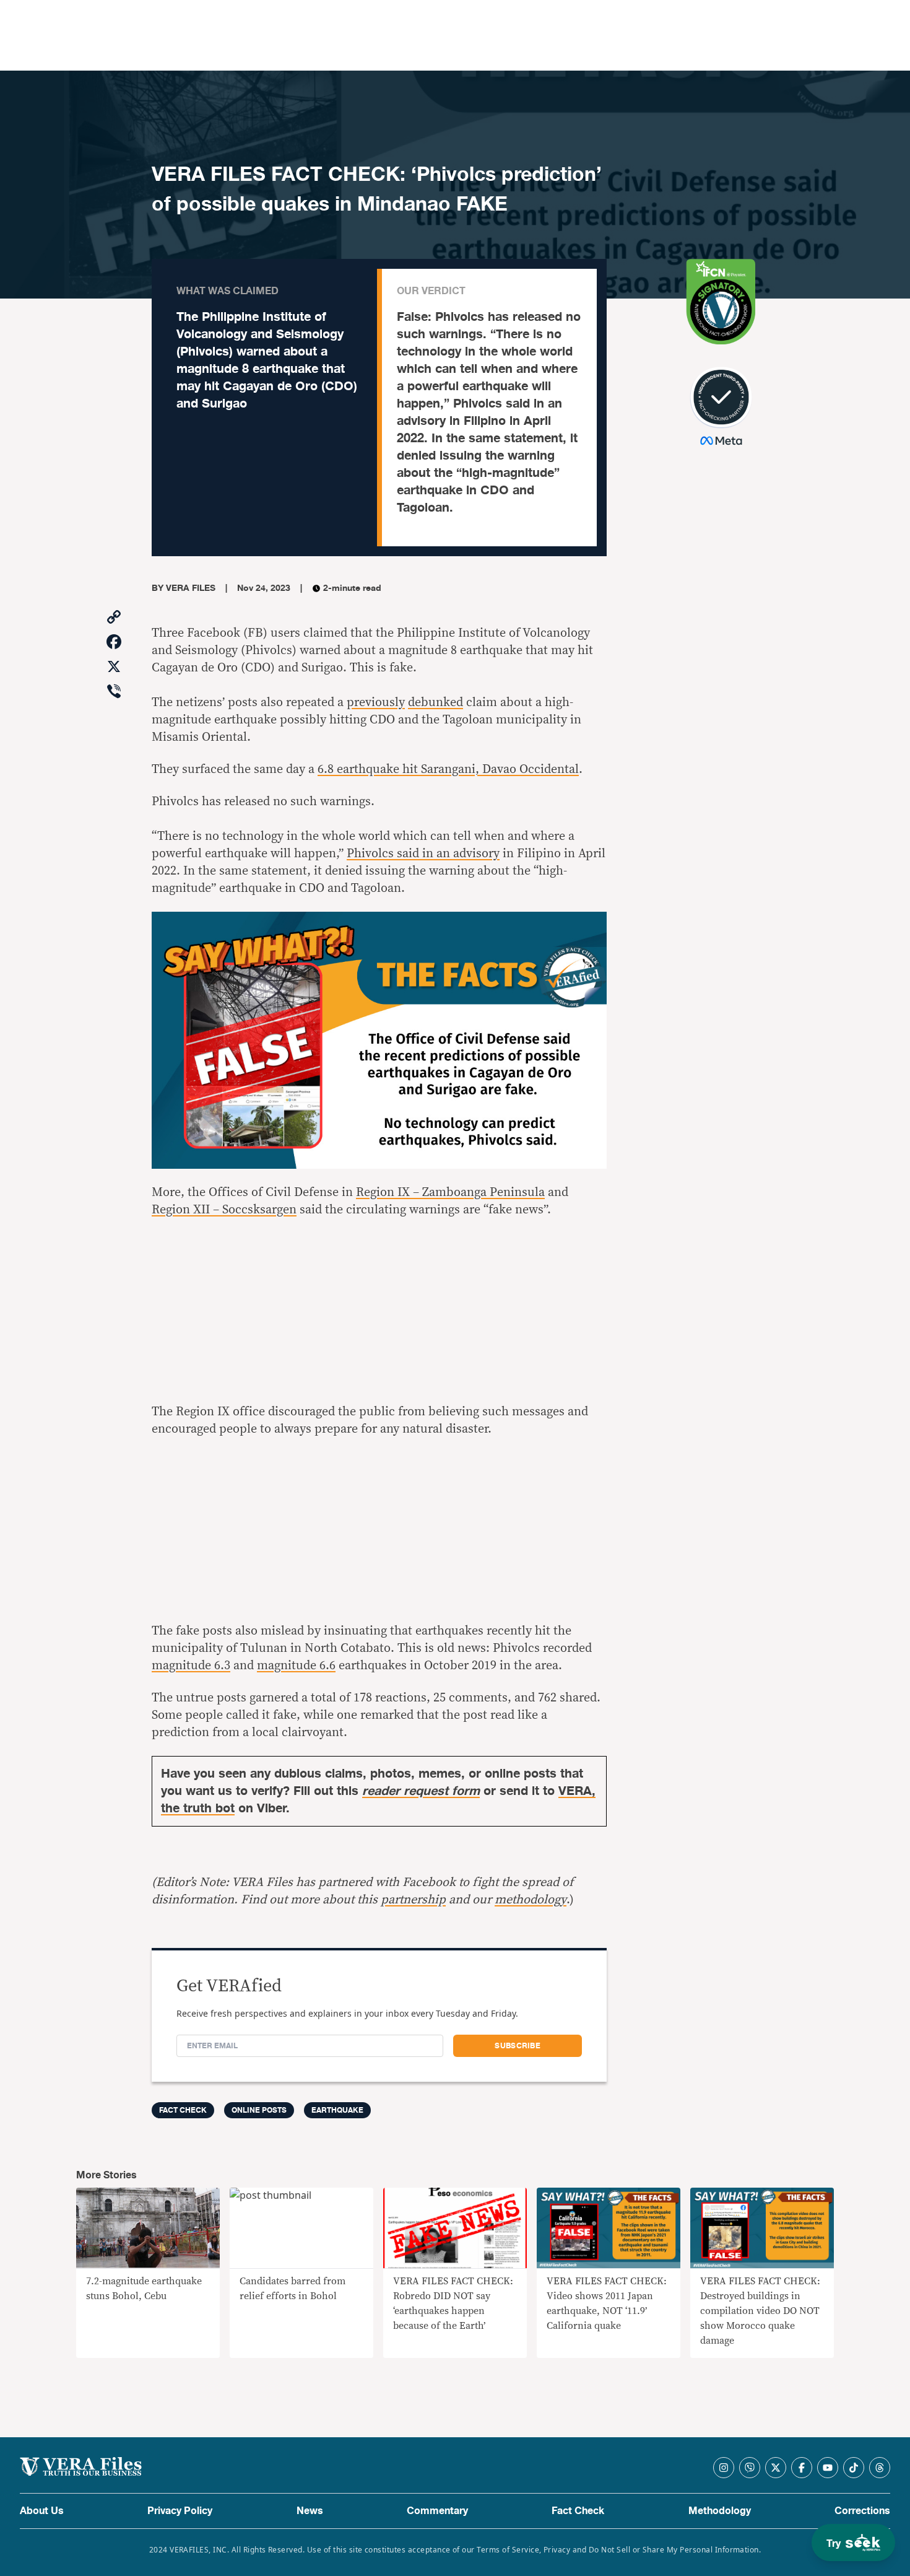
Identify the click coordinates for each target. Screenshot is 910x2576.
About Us (42, 2511)
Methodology (720, 2511)
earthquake (337, 2110)
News (310, 2511)
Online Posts (259, 2110)
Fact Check (578, 2511)
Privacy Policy (180, 2511)
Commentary (437, 2511)
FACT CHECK (183, 2110)
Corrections (862, 2511)
